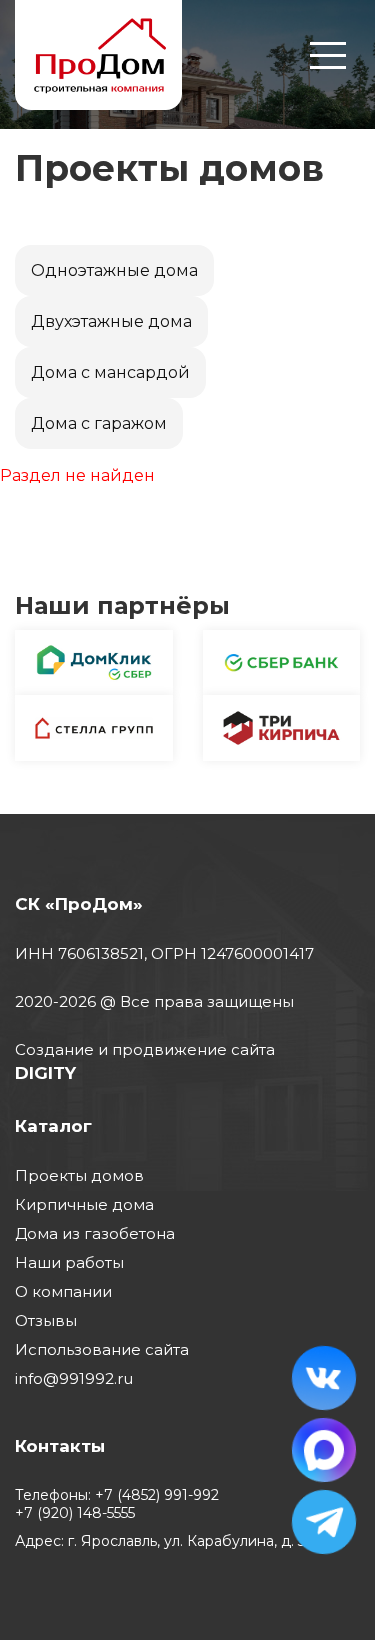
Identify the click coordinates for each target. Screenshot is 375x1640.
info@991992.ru (74, 1378)
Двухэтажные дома (111, 321)
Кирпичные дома (84, 1204)
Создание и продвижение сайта (145, 1049)
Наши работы (69, 1262)
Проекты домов (79, 1175)
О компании (63, 1291)
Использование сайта (102, 1349)
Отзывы (46, 1320)
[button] (328, 67)
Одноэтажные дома (114, 270)
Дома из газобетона (95, 1233)
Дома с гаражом (99, 423)
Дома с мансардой (110, 372)
